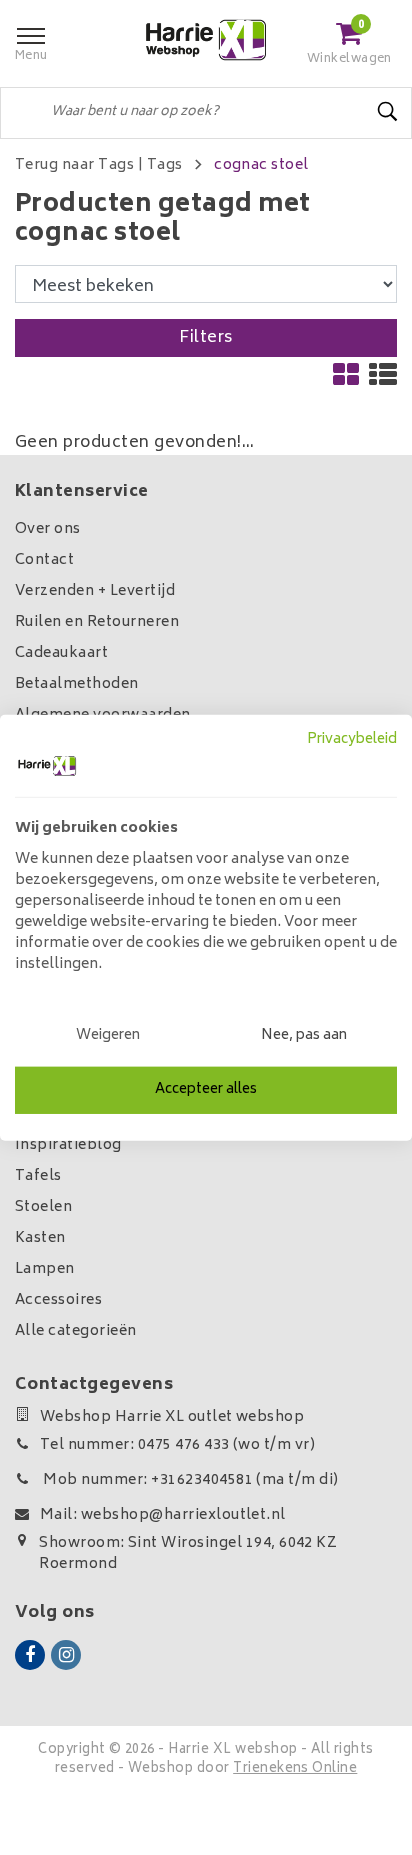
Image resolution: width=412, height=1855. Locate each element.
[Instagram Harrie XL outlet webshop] (66, 1655)
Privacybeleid (352, 739)
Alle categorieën (76, 1331)
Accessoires (58, 1300)
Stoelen (43, 1207)
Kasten (40, 1238)
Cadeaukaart (61, 653)
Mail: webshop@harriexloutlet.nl (163, 1515)
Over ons (48, 529)
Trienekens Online (295, 1769)
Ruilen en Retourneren (97, 622)
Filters (205, 338)
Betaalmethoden (77, 684)
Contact (44, 560)
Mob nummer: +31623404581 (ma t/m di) (189, 1480)
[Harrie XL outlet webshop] (206, 40)
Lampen (45, 1269)
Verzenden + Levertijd (95, 591)
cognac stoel (261, 165)
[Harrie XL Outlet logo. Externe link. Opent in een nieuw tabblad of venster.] (47, 766)
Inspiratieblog (68, 1145)
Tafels (38, 1176)
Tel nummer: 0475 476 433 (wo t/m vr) (177, 1445)
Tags (165, 165)
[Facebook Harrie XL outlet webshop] (30, 1655)
